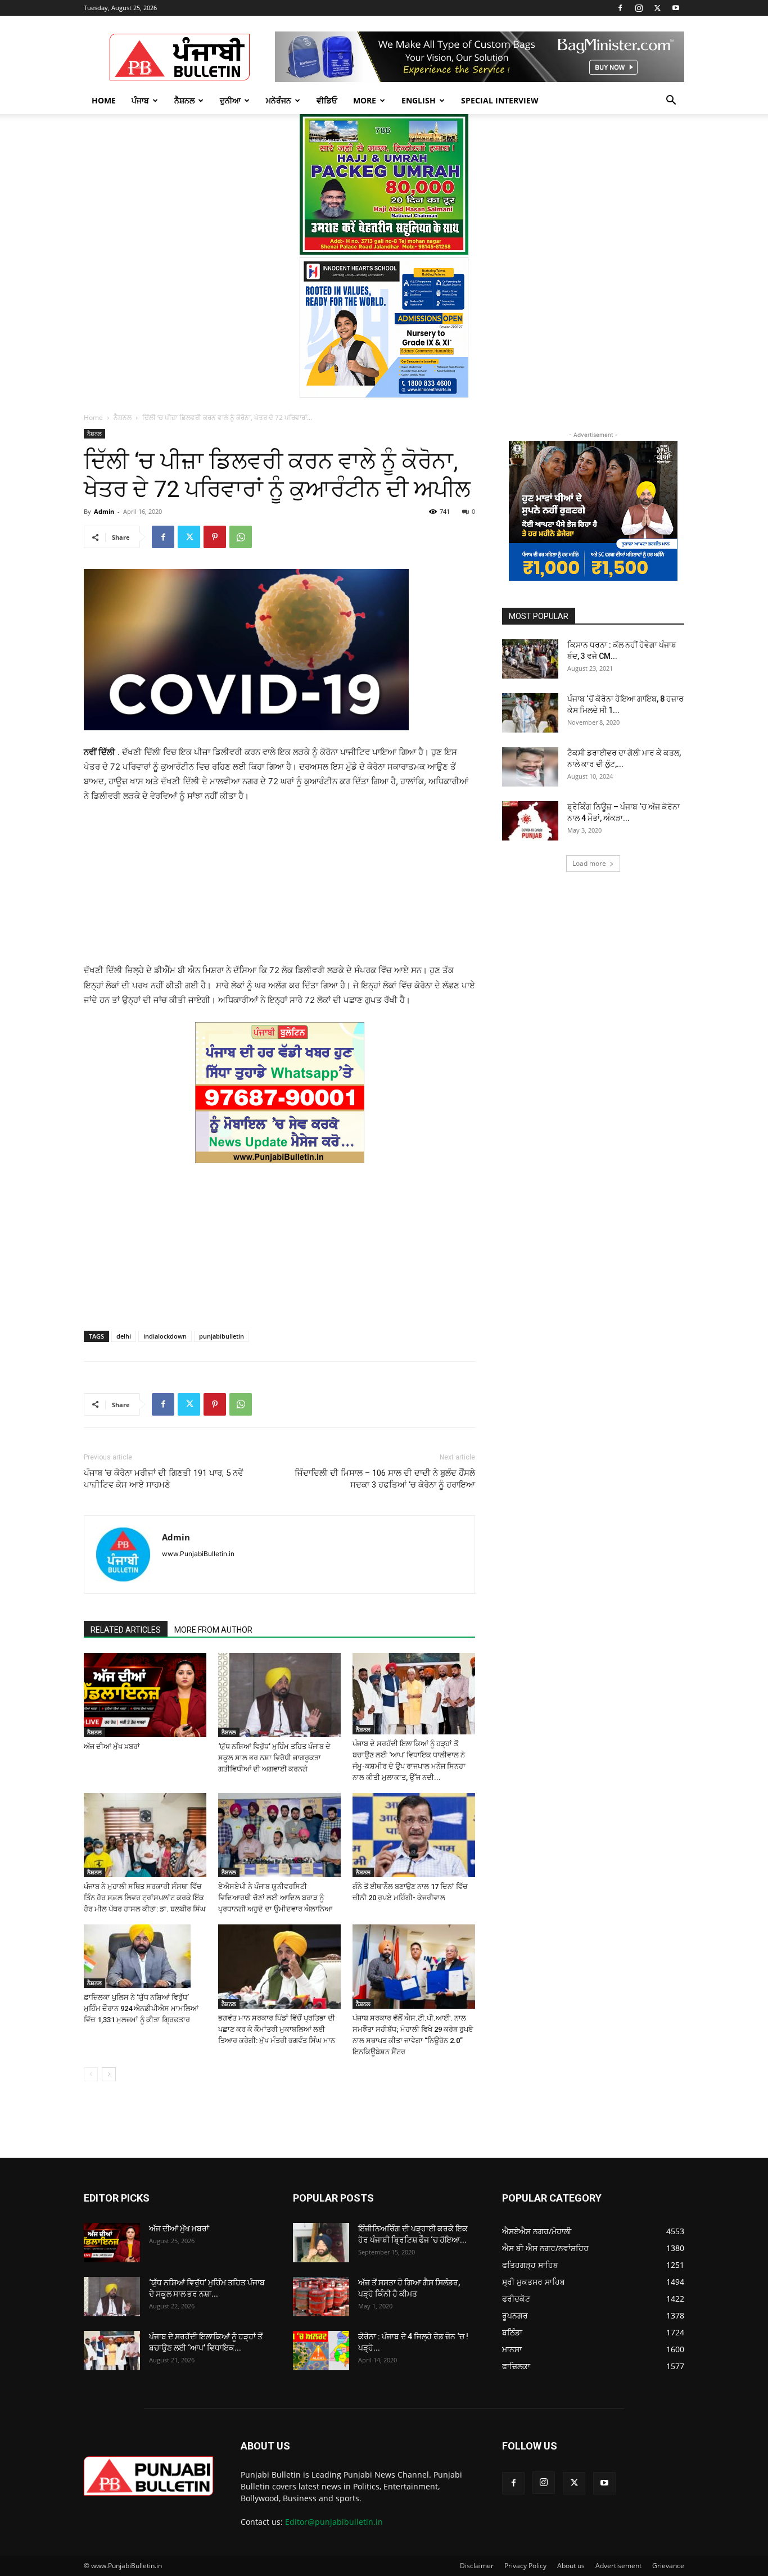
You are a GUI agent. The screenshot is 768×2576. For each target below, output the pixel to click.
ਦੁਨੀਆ (230, 100)
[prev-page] (91, 2074)
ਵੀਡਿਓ (327, 100)
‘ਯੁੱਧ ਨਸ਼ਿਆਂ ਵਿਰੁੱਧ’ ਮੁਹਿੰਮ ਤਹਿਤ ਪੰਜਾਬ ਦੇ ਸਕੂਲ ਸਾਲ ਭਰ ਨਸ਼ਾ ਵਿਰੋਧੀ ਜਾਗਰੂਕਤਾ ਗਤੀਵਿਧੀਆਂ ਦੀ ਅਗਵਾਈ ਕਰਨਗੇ (274, 1758)
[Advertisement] (279, 888)
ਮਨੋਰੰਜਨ (279, 100)
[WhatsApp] (241, 537)
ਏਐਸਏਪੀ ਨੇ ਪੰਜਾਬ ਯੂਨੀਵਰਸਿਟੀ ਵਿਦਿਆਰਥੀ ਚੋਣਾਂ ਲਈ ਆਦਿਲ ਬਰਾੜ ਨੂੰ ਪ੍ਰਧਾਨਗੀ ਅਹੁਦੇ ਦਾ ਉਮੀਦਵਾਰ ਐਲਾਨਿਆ (275, 1898)
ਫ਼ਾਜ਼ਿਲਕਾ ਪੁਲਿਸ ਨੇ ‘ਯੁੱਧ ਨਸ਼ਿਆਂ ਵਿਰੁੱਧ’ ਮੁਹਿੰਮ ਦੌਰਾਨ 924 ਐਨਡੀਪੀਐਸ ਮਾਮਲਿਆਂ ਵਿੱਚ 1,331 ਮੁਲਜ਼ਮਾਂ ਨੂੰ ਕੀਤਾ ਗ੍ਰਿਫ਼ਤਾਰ (141, 2008)
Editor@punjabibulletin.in (334, 2522)
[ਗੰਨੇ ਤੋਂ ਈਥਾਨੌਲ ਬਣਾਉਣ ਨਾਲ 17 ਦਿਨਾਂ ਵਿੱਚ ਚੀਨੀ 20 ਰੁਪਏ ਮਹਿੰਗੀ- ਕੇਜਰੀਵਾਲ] (414, 1835)
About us (571, 2566)
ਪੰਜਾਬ (140, 100)
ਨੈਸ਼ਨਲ (184, 100)
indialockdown (165, 1336)
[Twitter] (657, 8)
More (365, 100)
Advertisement (618, 2566)
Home (104, 100)
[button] (671, 101)
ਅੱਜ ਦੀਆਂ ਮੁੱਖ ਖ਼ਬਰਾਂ (112, 1746)
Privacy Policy (525, 2566)
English (419, 100)
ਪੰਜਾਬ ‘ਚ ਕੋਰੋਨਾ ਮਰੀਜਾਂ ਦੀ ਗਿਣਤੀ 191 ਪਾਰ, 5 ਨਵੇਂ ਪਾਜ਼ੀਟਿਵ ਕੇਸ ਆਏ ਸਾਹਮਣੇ (163, 1479)
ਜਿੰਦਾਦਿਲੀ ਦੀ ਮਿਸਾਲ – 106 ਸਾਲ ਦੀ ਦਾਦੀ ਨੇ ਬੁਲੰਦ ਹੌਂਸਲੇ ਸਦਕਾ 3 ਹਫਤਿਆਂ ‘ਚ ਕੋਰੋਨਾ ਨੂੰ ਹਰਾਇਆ (385, 1479)
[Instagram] (639, 8)
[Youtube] (676, 8)
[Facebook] (620, 8)
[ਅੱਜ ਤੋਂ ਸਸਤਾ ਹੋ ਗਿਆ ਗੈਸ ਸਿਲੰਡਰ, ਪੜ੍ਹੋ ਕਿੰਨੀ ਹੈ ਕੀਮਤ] (321, 2297)
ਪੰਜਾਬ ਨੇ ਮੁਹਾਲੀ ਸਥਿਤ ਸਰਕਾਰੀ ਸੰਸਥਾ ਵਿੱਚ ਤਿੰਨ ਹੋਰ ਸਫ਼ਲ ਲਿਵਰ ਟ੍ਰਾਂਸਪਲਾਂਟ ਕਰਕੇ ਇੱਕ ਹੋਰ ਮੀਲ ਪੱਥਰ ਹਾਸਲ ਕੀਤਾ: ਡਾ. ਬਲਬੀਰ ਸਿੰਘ (145, 1898)
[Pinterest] (215, 537)
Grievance (668, 2566)
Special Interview (500, 100)
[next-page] (109, 2074)
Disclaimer (477, 2566)
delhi (124, 1336)
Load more (589, 863)
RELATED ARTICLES (126, 1630)
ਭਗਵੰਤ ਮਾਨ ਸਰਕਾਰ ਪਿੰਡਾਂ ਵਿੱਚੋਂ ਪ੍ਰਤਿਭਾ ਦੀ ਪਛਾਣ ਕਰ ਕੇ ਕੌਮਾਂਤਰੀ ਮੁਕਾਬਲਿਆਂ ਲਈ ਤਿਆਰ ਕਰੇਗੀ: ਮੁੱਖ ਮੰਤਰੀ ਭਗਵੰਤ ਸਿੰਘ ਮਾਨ (277, 2029)
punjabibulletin (222, 1336)
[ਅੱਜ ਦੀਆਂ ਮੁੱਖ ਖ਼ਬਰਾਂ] (145, 1695)
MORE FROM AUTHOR (213, 1630)
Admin (104, 511)
